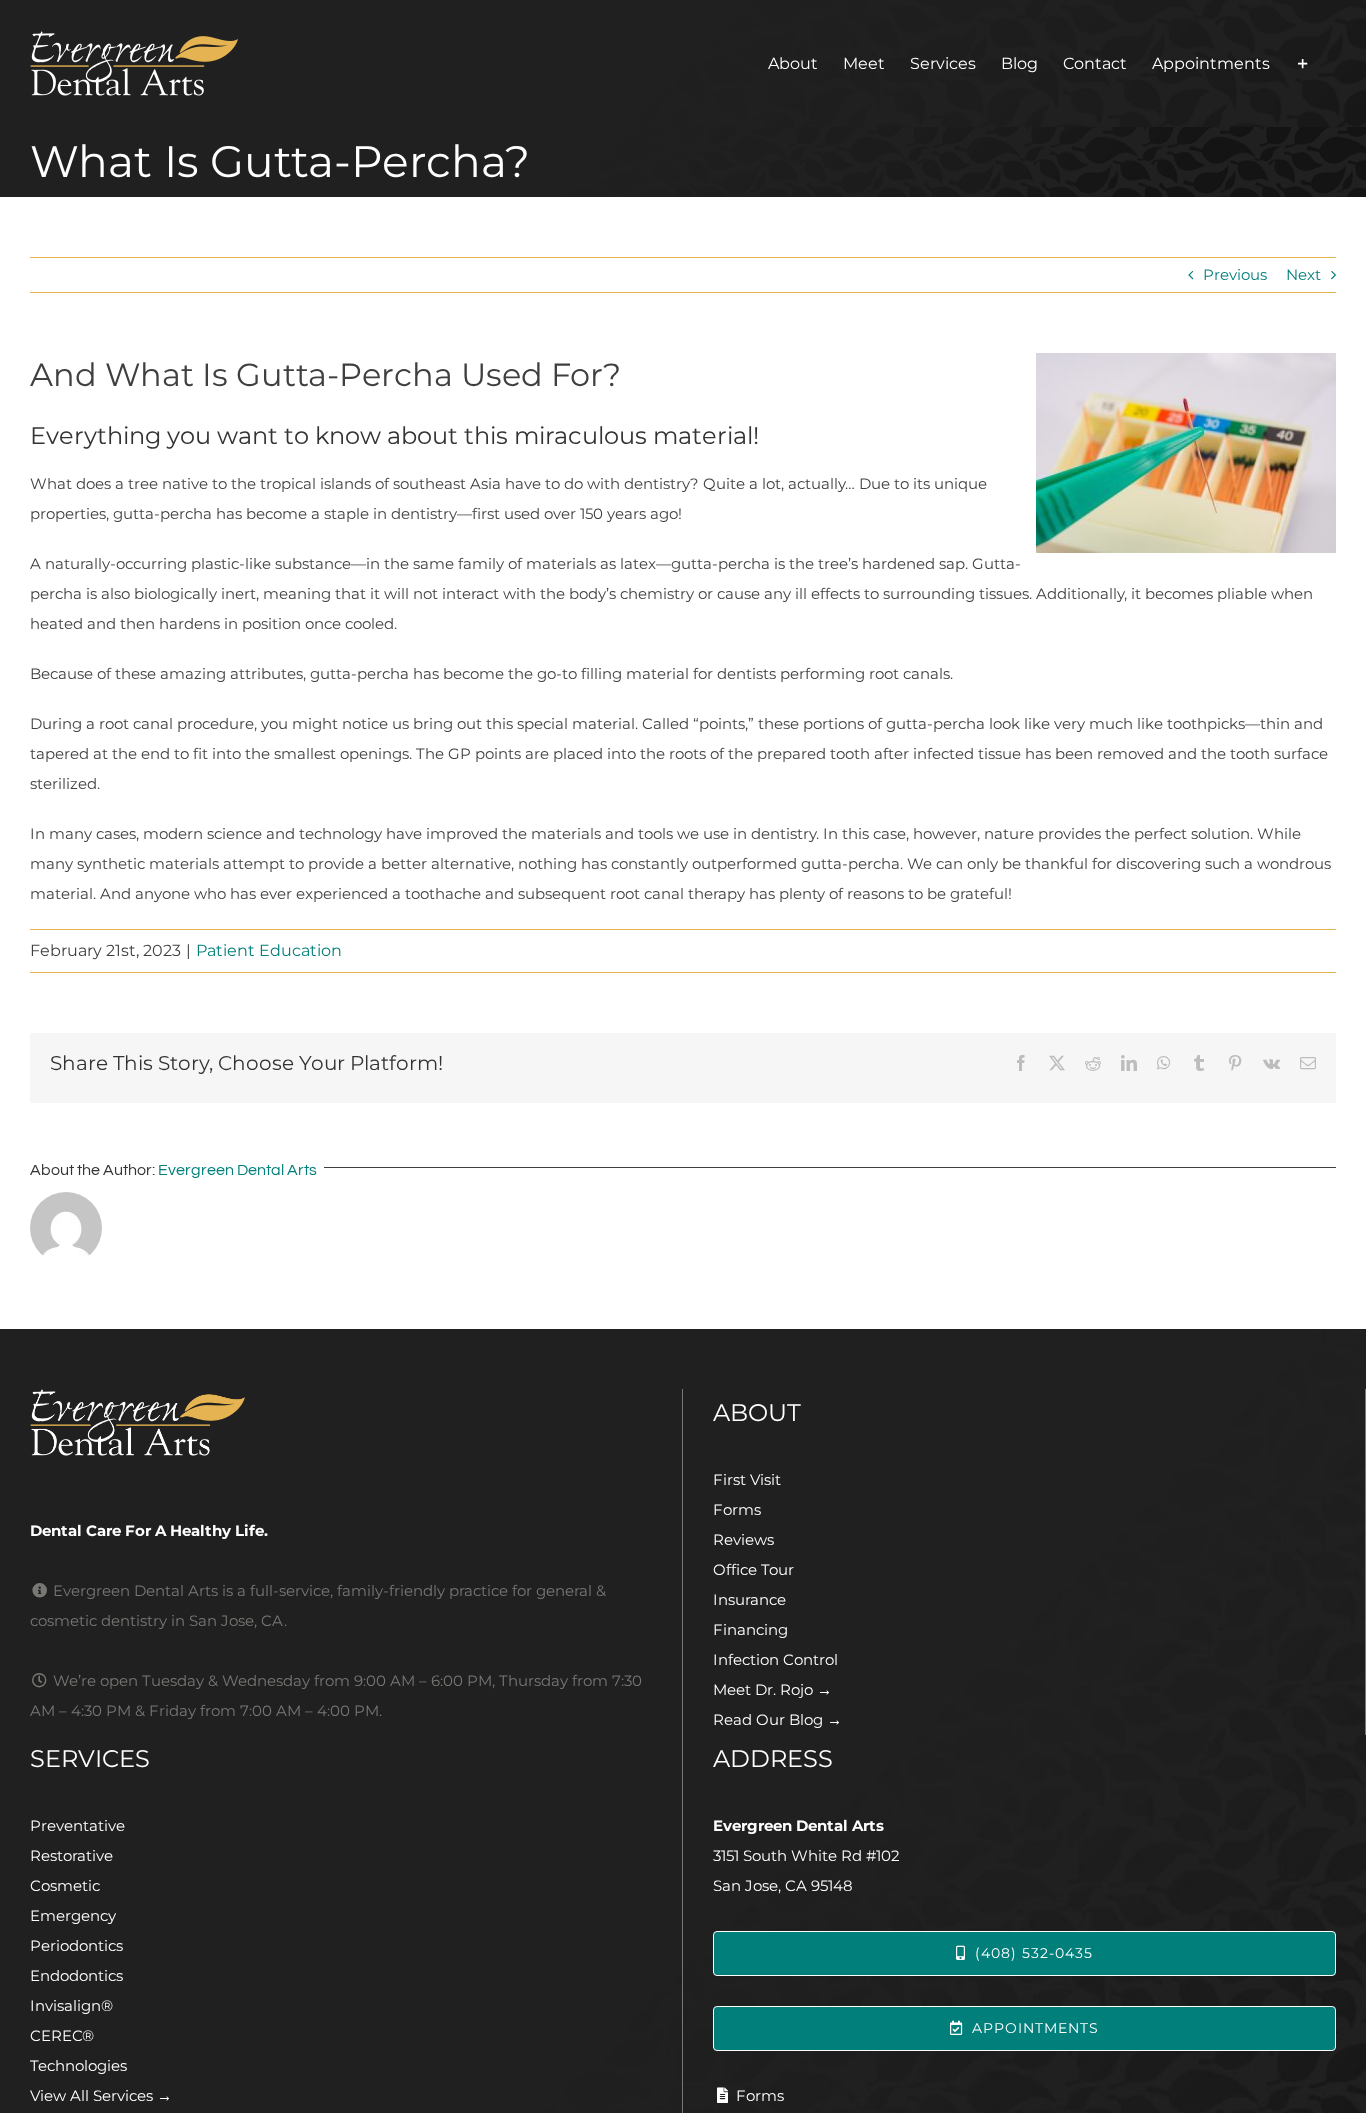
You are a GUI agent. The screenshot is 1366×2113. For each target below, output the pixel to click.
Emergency (73, 1915)
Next (1303, 274)
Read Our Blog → (777, 1719)
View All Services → (101, 2095)
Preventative (77, 1825)
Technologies (78, 2065)
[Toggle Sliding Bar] (1303, 63)
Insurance (749, 1599)
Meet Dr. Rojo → (772, 1689)
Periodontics (76, 1945)
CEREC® (62, 2035)
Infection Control (775, 1659)
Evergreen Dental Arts (237, 1170)
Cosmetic (65, 1885)
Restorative (71, 1855)
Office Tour (753, 1569)
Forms (737, 1509)
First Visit (747, 1479)
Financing (750, 1629)
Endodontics (76, 1975)
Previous (1235, 274)
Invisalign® (71, 2005)
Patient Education (269, 950)
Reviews (743, 1539)
